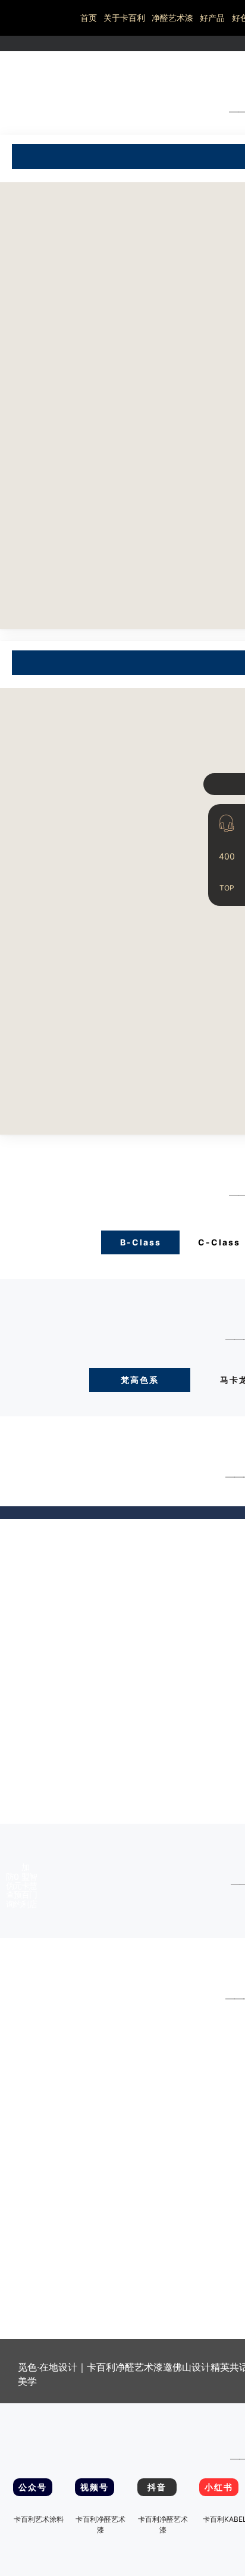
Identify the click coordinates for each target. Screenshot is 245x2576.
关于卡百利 (124, 18)
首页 (89, 18)
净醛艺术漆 (172, 18)
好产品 (212, 18)
